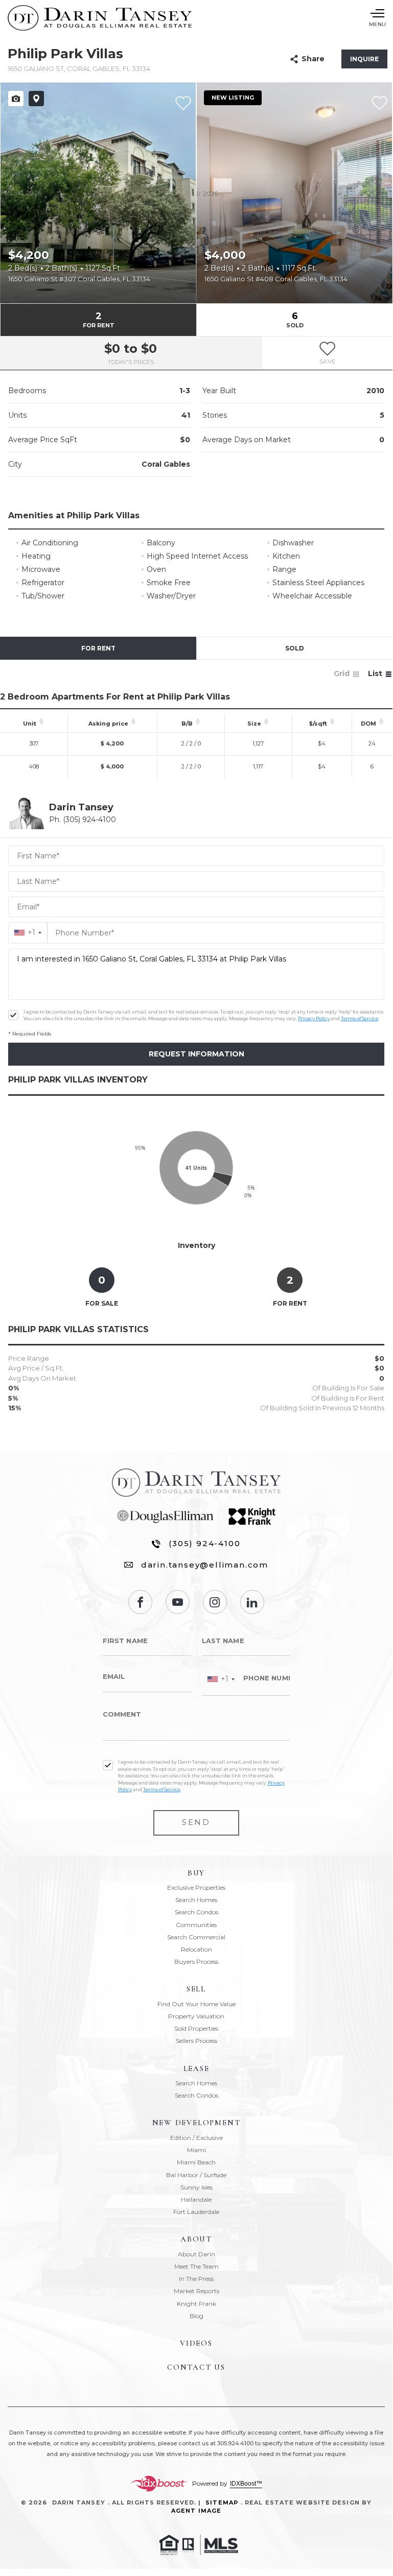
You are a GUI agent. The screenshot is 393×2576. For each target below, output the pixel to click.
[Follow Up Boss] (13, 1015)
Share (313, 59)
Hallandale (196, 2199)
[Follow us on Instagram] (215, 1602)
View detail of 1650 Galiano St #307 (98, 193)
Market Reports (196, 2291)
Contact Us (196, 2367)
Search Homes (196, 1900)
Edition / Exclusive (196, 2138)
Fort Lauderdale (196, 2212)
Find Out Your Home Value (196, 2004)
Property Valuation (196, 2016)
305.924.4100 (235, 2443)
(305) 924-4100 (204, 1543)
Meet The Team (196, 2266)
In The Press (196, 2279)
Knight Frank (196, 2304)
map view (36, 99)
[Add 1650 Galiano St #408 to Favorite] (379, 103)
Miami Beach (196, 2162)
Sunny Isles (196, 2187)
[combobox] (28, 933)
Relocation (196, 1949)
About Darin (196, 2254)
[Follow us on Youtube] (178, 1602)
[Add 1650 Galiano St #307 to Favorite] (183, 103)
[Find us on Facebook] (140, 1602)
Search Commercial (196, 1937)
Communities (196, 1925)
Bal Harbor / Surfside (196, 2175)
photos (16, 99)
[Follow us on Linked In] (252, 1602)
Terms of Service (360, 1018)
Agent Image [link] (196, 2511)
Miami (196, 2150)
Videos (196, 2343)
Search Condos (196, 1912)
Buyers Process (196, 1961)
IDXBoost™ (246, 2484)
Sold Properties (196, 2028)
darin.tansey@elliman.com (205, 1565)
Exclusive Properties (196, 1887)
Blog (196, 2316)
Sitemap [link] (222, 2502)
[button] (327, 353)
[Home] (100, 18)
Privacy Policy (314, 1018)
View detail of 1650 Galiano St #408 (294, 193)
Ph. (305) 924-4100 (83, 820)
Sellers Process (196, 2041)
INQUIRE (364, 59)
